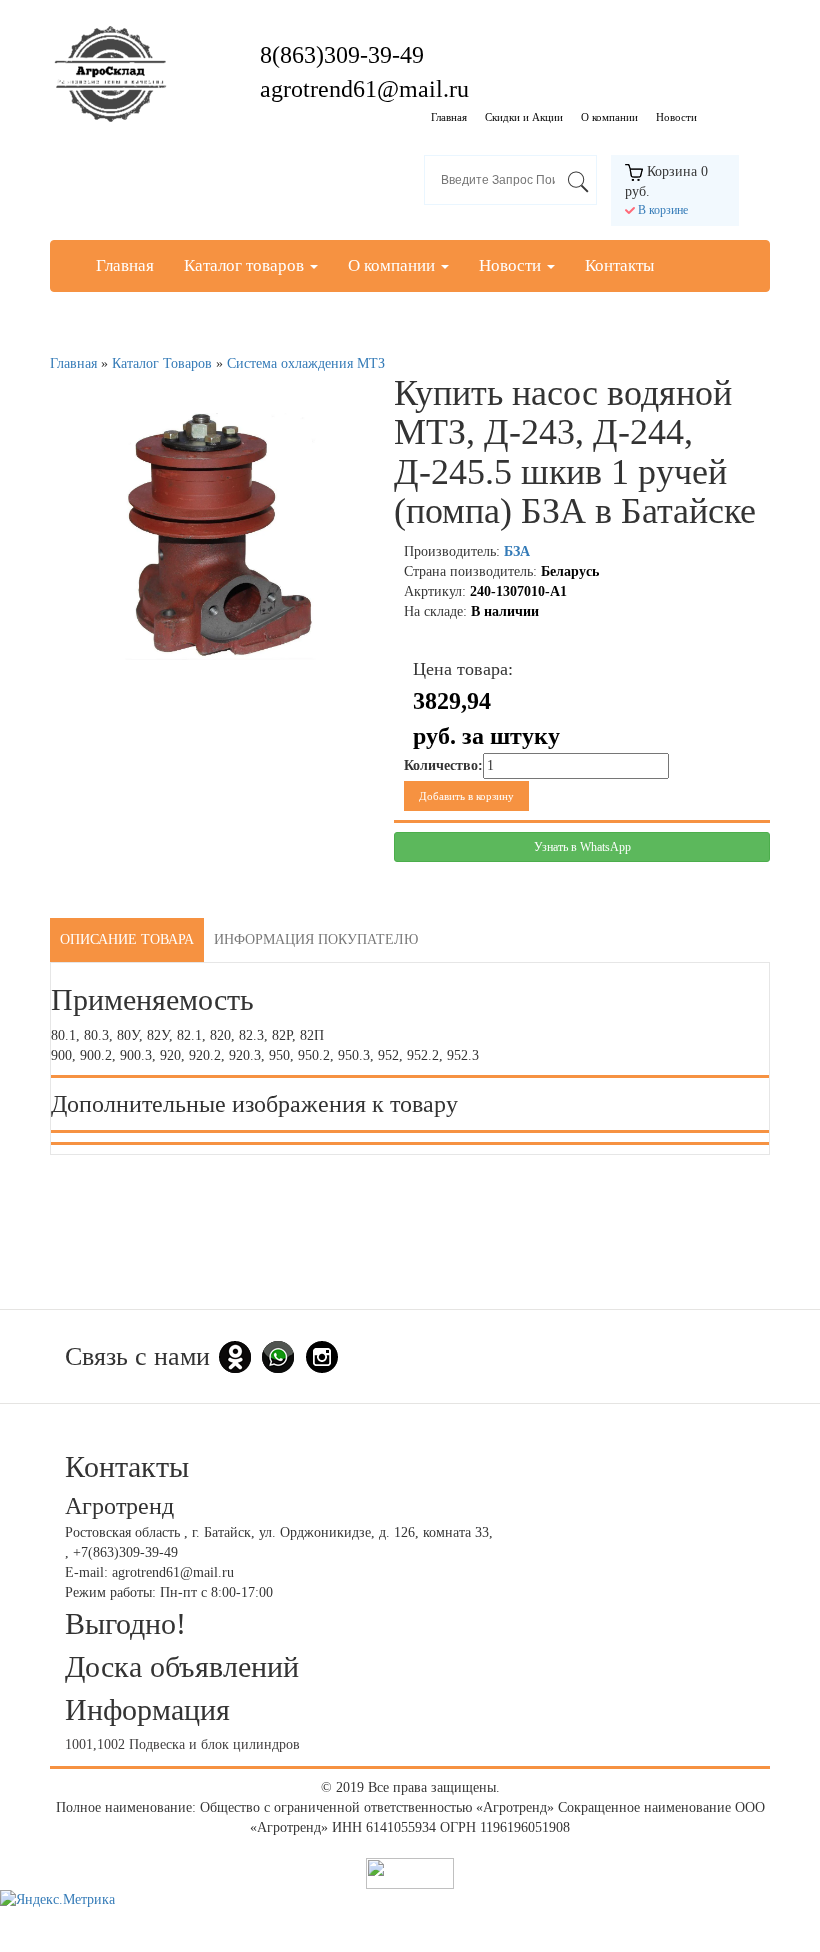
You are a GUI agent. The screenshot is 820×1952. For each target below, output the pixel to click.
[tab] (127, 940)
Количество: (443, 765)
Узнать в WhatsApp (582, 847)
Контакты (619, 265)
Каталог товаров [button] (246, 265)
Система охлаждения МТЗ (306, 363)
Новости (676, 117)
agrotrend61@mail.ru (364, 89)
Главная (449, 117)
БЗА (517, 551)
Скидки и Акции (524, 117)
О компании (609, 117)
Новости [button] (512, 265)
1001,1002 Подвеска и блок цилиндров (182, 1744)
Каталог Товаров (162, 363)
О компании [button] (393, 265)
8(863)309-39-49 (342, 55)
